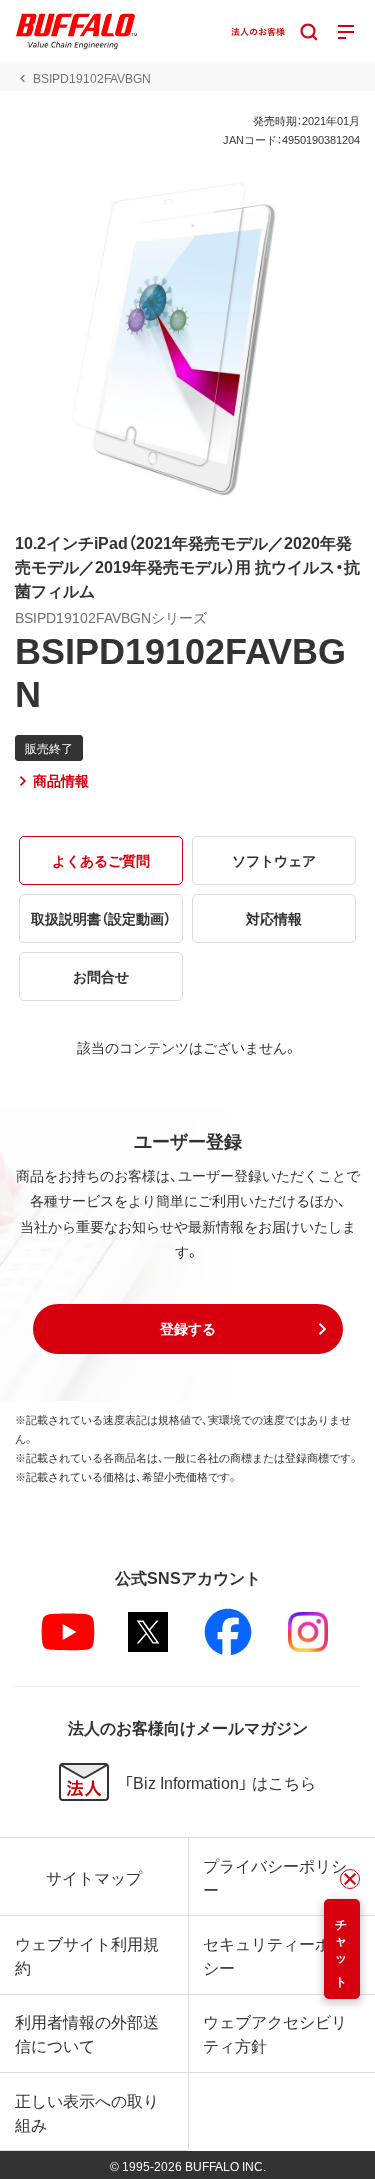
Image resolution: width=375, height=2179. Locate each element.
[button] (188, 1329)
